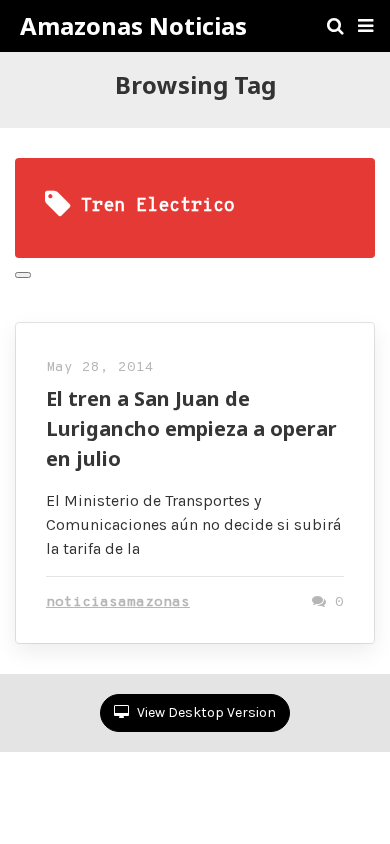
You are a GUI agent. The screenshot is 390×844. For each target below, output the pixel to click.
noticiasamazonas (118, 602)
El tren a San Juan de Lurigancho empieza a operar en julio (191, 428)
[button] (365, 26)
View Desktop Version (205, 712)
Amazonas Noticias (133, 26)
